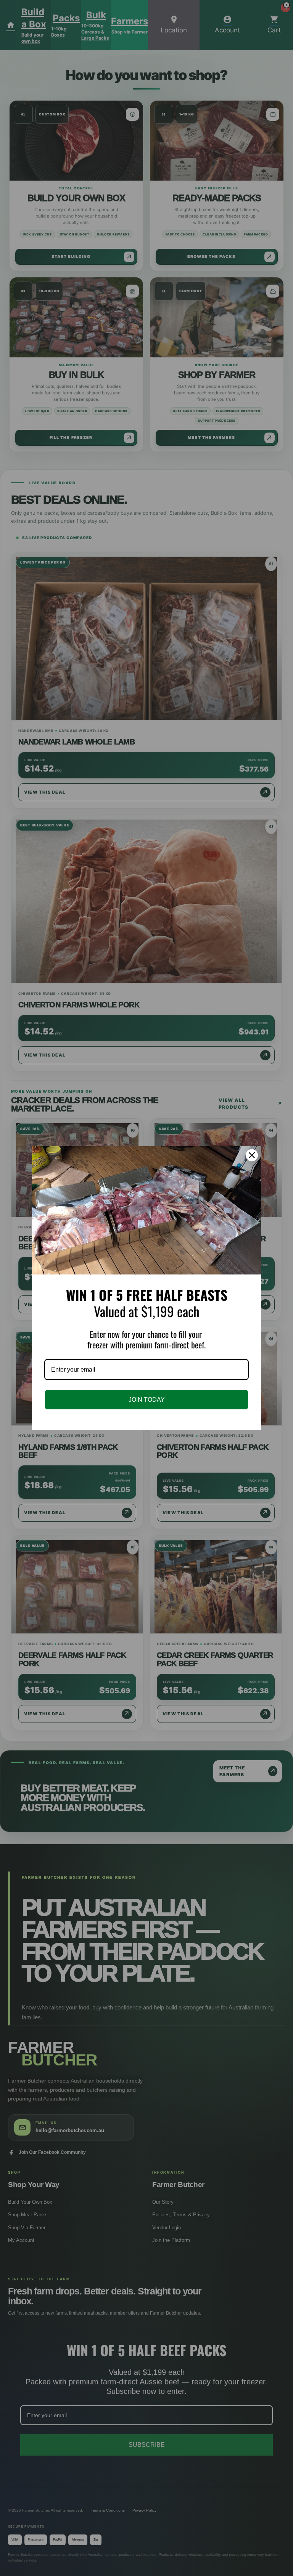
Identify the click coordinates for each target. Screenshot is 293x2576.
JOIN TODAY (147, 1400)
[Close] (252, 1155)
